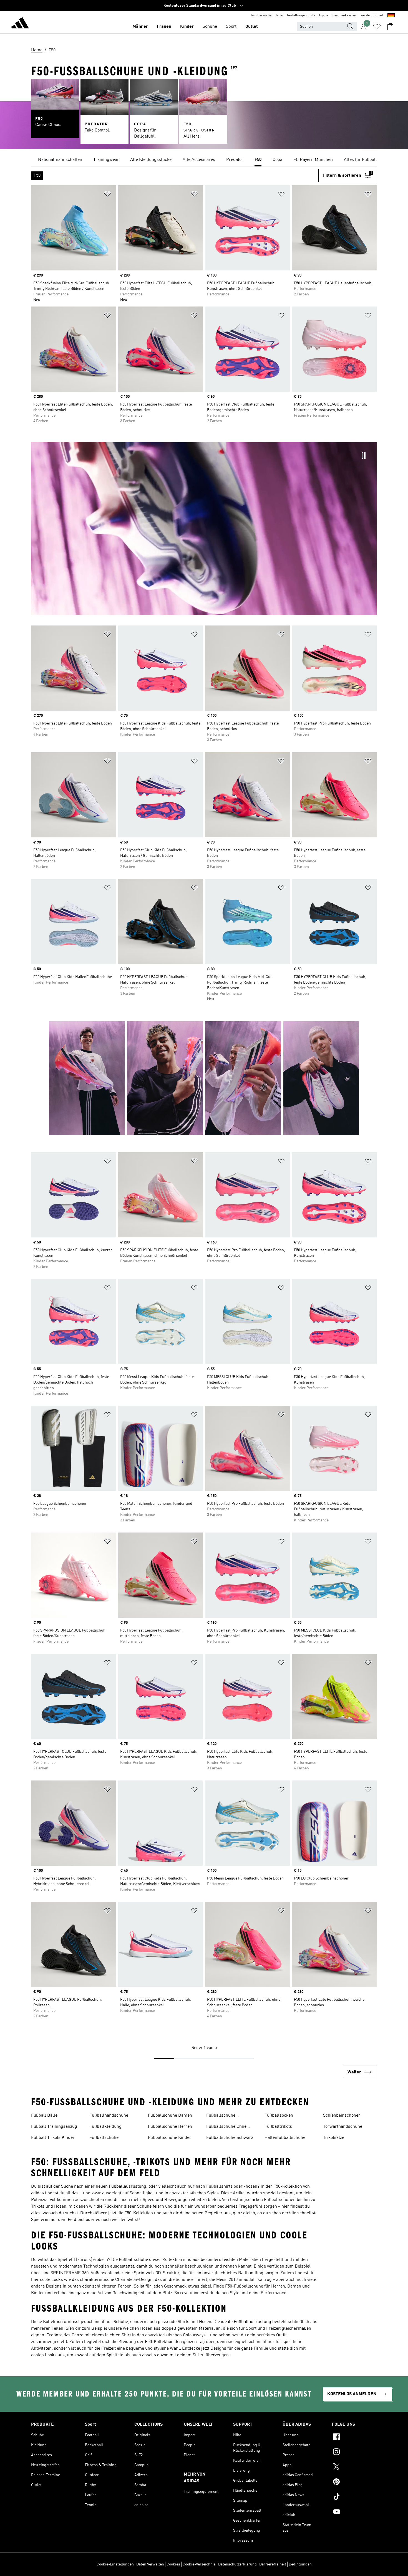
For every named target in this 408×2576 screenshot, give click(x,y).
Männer (140, 27)
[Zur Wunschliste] (377, 27)
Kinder (187, 27)
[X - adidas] (354, 2468)
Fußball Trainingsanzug (54, 2127)
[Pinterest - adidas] (354, 2483)
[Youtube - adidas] (354, 2512)
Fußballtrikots (278, 2127)
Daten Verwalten (150, 2564)
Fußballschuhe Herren (170, 2127)
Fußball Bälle (44, 2116)
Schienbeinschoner (342, 2116)
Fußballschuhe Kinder (170, 2138)
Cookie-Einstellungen (115, 2564)
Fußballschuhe (104, 2138)
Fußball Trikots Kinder (53, 2138)
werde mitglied (372, 16)
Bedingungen (300, 2564)
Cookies (173, 2564)
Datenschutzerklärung (237, 2564)
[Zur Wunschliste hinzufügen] (107, 195)
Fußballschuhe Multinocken (221, 2116)
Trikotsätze (334, 2138)
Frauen (164, 27)
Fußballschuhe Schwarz (230, 2138)
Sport (231, 27)
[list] (204, 160)
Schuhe (210, 27)
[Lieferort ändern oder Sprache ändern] (391, 16)
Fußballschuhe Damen (170, 2116)
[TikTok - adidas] (354, 2498)
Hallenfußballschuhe (285, 2138)
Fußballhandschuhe (109, 2116)
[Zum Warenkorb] (390, 27)
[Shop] (20, 24)
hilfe (279, 16)
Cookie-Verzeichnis (199, 2564)
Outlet (252, 27)
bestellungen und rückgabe (308, 16)
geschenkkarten (344, 16)
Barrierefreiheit (273, 2564)
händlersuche (261, 16)
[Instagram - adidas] (354, 2453)
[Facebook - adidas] (354, 2438)
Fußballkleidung (105, 2127)
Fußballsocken (279, 2116)
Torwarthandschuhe (343, 2127)
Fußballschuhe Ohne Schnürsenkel (226, 2127)
